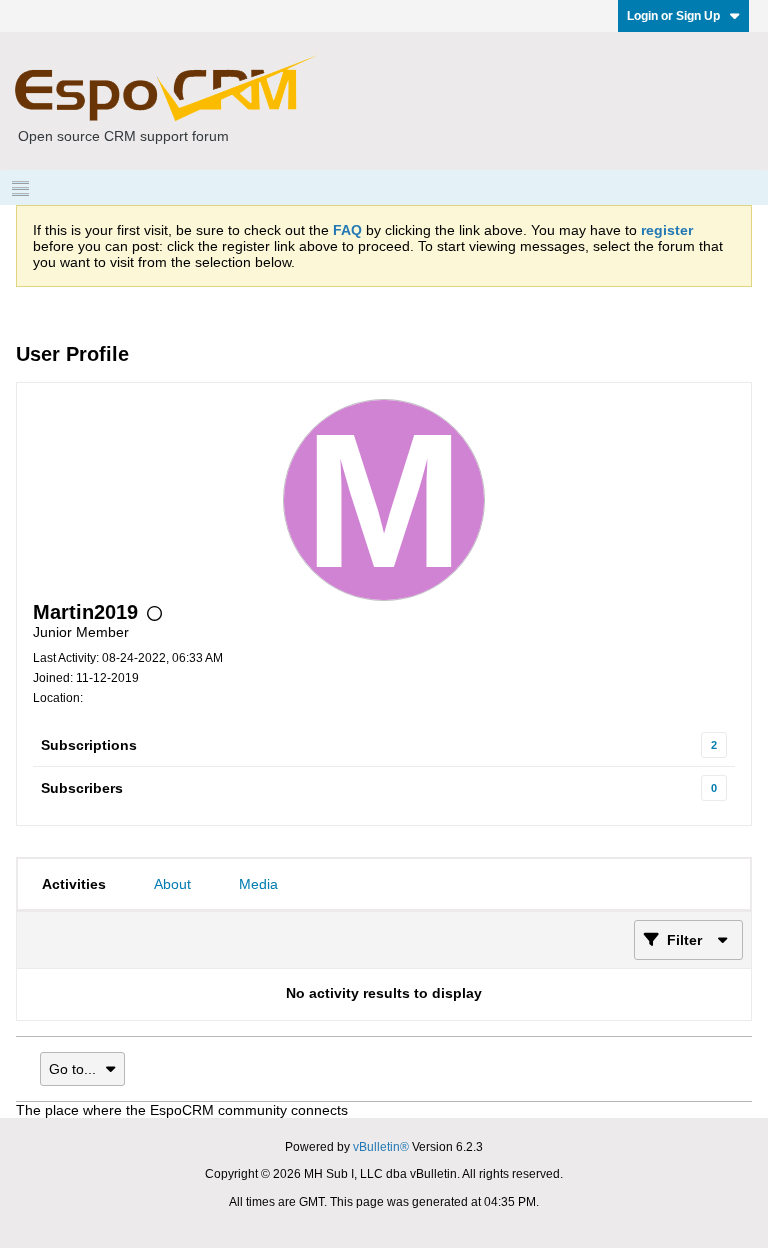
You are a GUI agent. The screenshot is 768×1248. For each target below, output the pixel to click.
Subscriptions (89, 745)
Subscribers (82, 788)
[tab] (74, 884)
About (172, 884)
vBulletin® (381, 1147)
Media (258, 884)
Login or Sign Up (673, 16)
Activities (74, 884)
